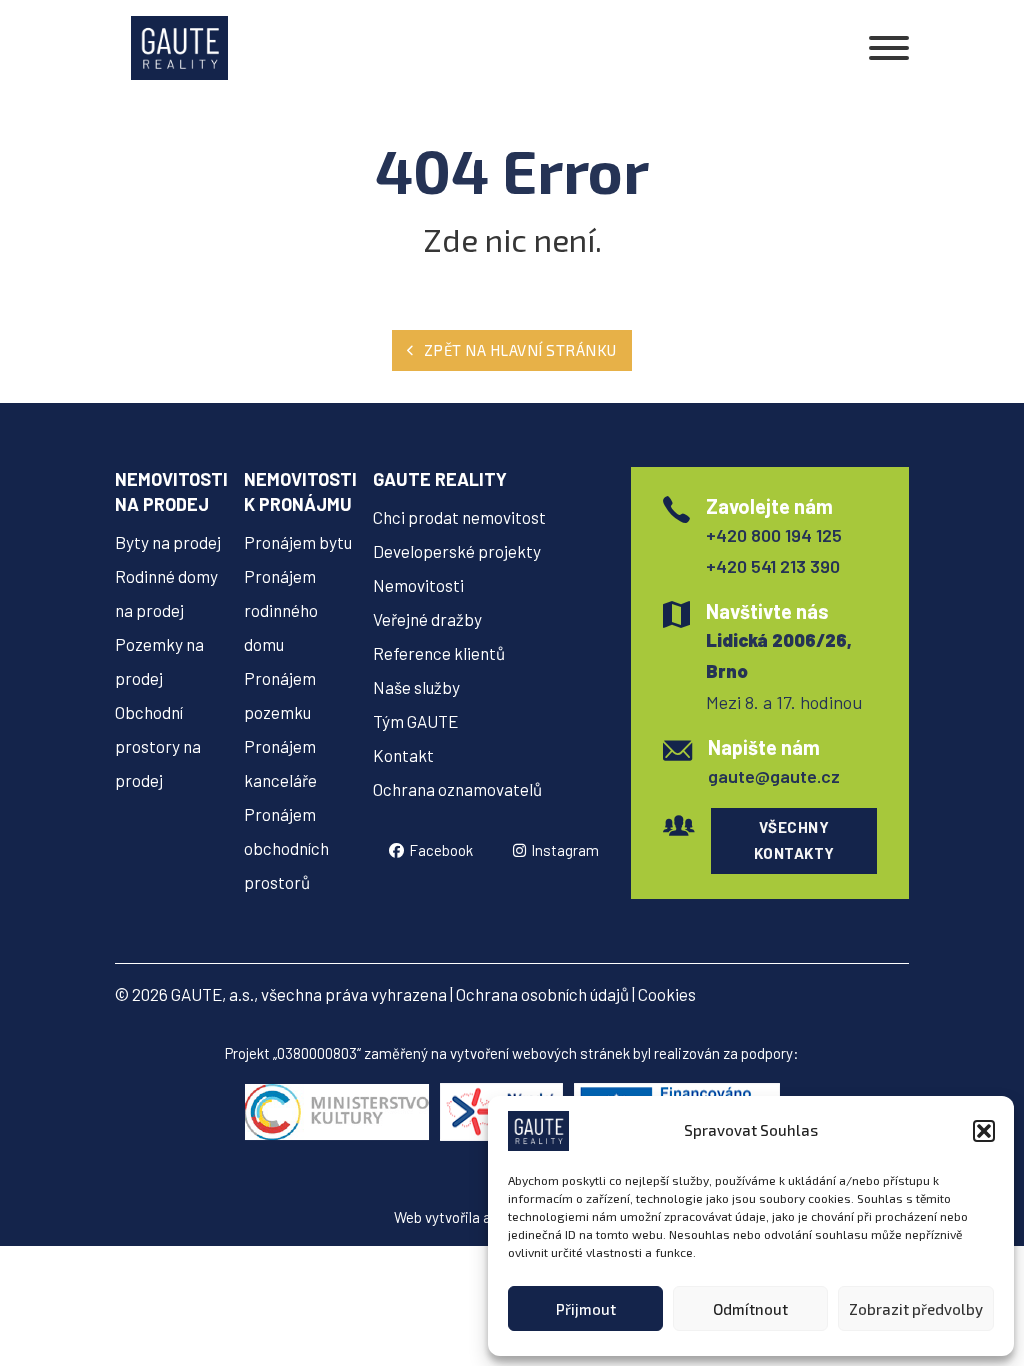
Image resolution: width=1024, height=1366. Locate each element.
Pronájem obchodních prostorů (286, 848)
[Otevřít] (889, 48)
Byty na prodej (168, 542)
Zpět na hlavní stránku (520, 350)
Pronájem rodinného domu (281, 610)
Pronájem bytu (298, 542)
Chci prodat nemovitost (459, 517)
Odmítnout (750, 1309)
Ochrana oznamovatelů (457, 789)
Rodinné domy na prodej (166, 593)
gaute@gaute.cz (774, 776)
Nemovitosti (418, 585)
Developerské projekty (457, 551)
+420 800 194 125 (774, 535)
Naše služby (416, 687)
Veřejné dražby (427, 619)
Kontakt (403, 755)
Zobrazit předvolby (916, 1309)
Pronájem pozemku (280, 695)
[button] (984, 1131)
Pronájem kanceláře (280, 763)
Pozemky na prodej (159, 661)
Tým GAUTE (415, 721)
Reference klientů (439, 653)
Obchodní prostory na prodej (158, 746)
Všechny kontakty (794, 840)
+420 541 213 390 (773, 566)
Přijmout (586, 1309)
